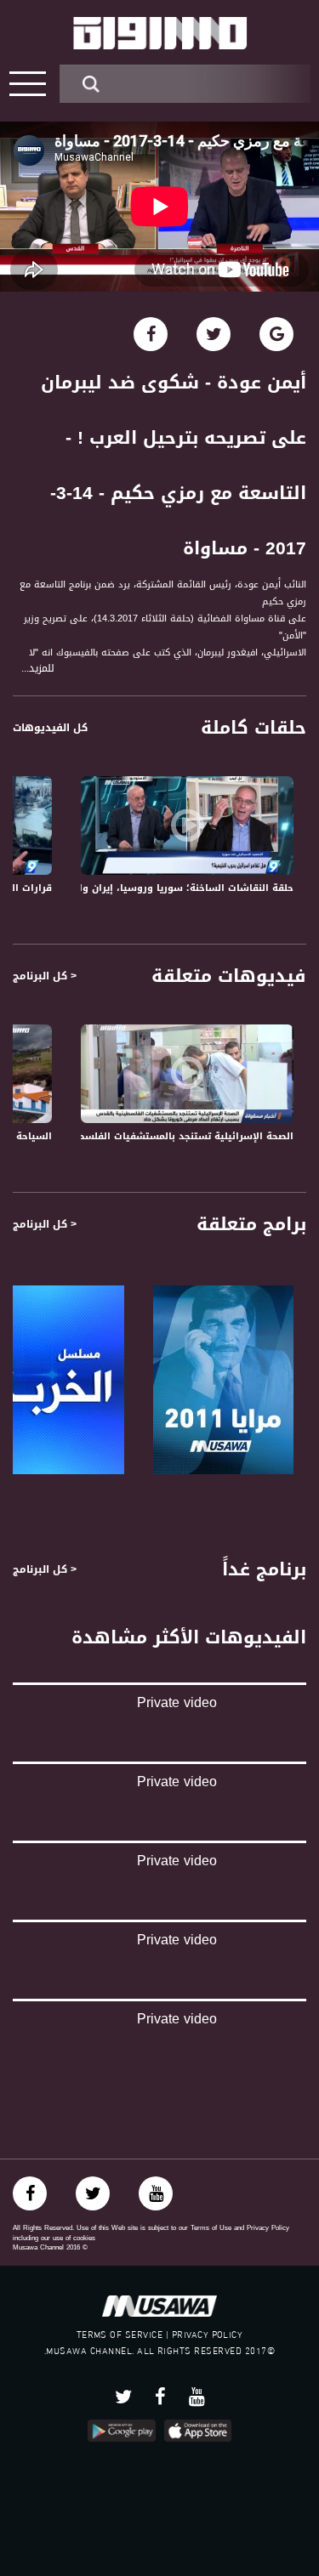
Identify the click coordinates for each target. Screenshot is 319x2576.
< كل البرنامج (45, 976)
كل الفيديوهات (50, 728)
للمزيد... (38, 669)
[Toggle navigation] (28, 84)
